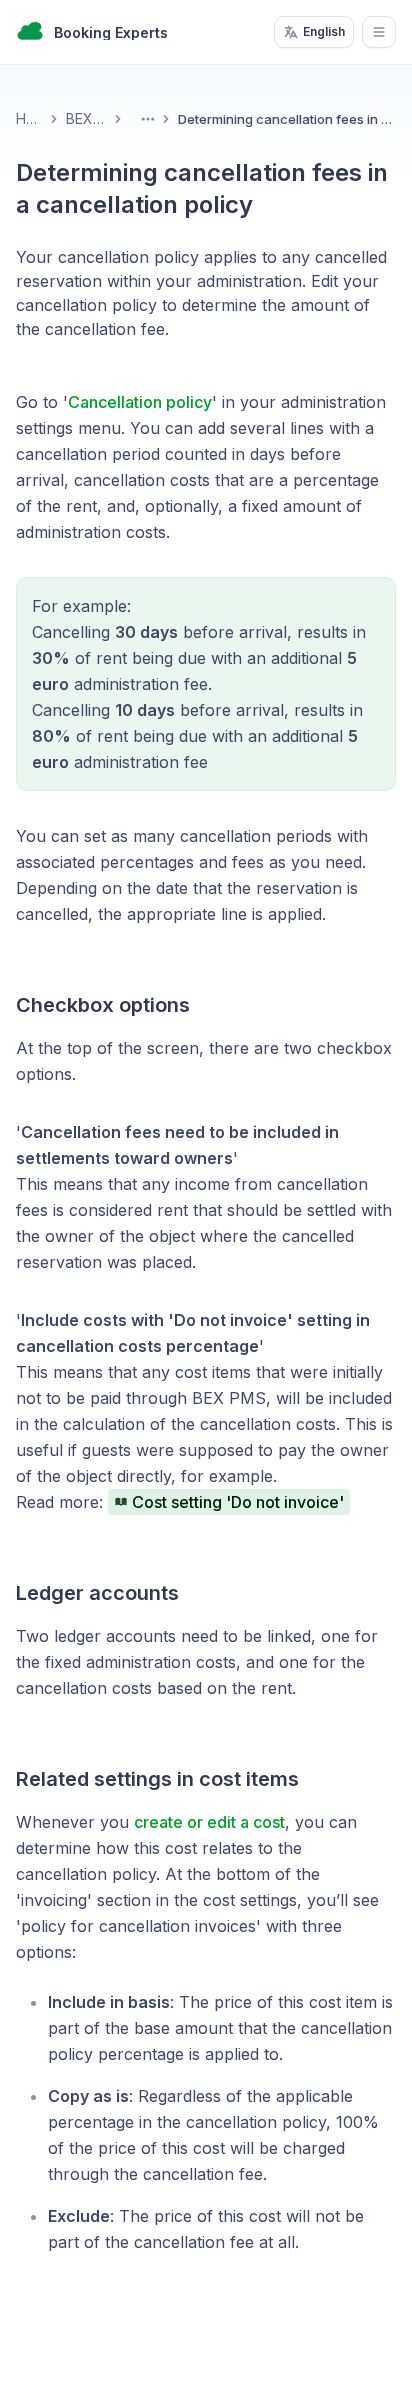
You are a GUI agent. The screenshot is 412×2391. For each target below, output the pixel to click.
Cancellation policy (140, 402)
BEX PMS (86, 118)
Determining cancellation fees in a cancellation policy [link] (287, 119)
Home (29, 118)
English (324, 31)
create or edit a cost (209, 1822)
